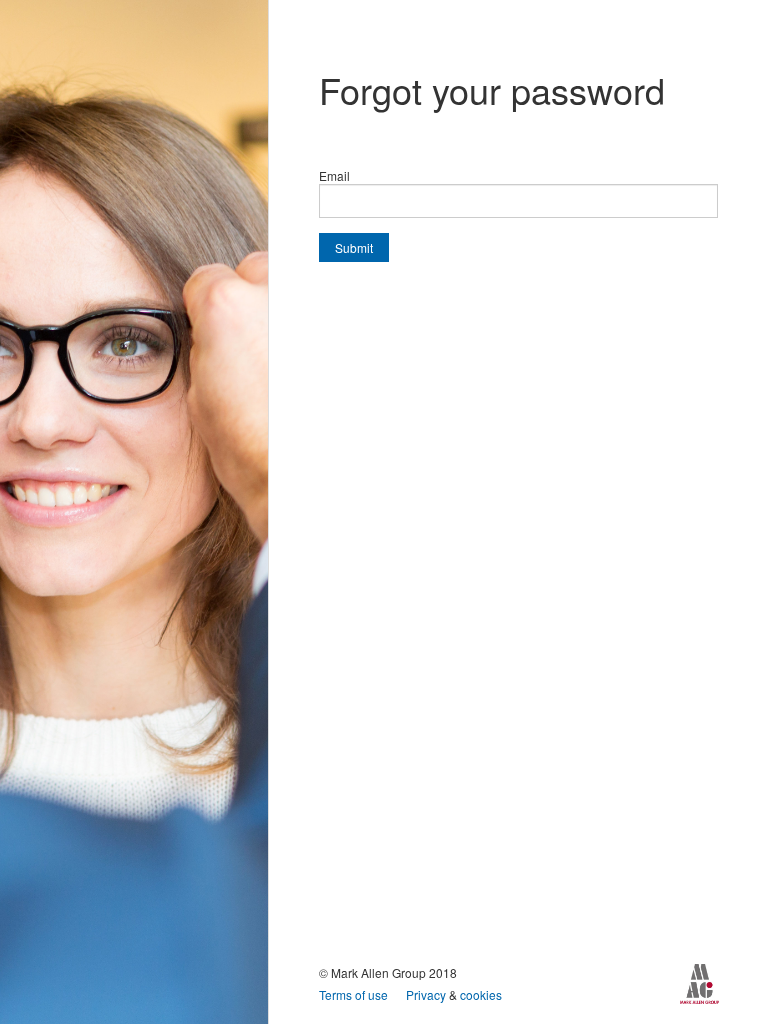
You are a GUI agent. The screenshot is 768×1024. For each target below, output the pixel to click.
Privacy (427, 994)
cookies (481, 994)
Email (334, 175)
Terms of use (355, 994)
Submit (354, 247)
